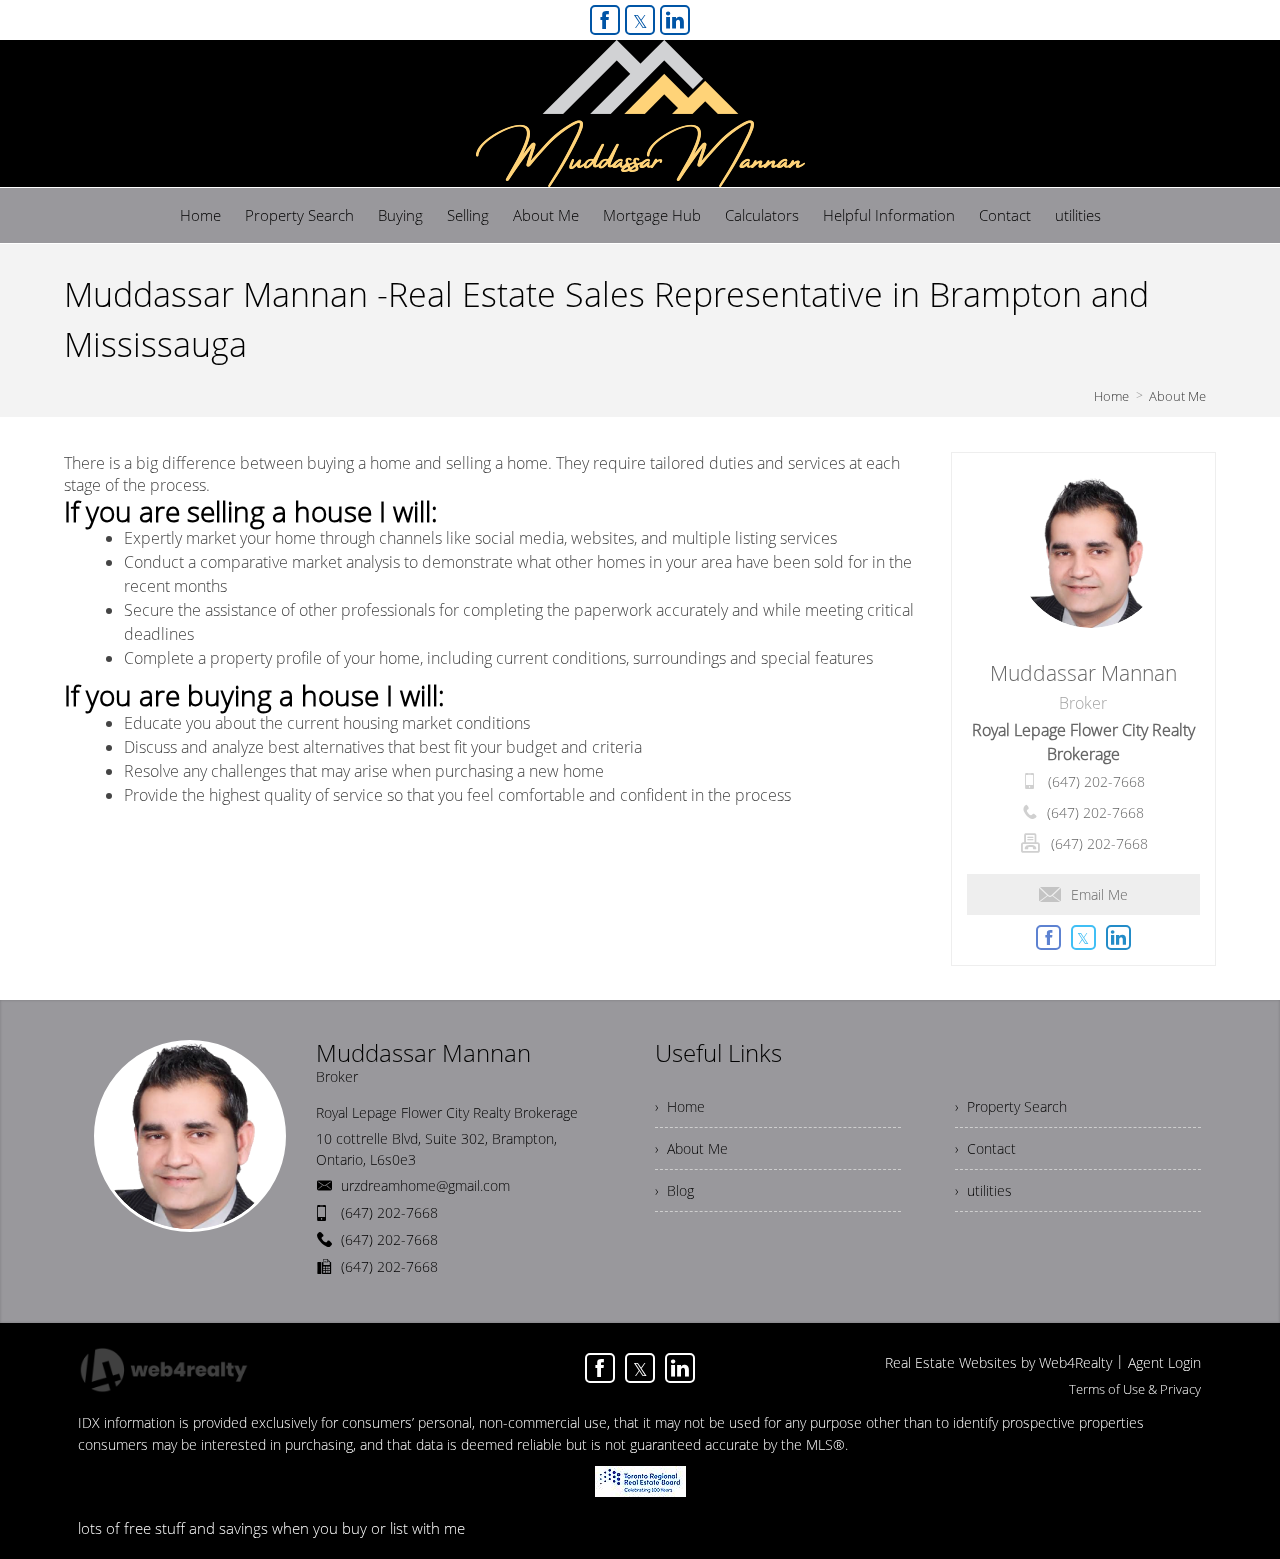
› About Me (691, 1148)
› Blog (674, 1190)
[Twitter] (640, 20)
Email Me (1099, 894)
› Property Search (1011, 1106)
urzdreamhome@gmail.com (425, 1185)
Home (1111, 396)
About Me (1177, 396)
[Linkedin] (675, 20)
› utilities (983, 1190)
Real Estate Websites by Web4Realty (998, 1362)
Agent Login (1164, 1362)
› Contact (985, 1148)
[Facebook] (605, 20)
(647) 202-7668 (1096, 781)
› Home (680, 1106)
